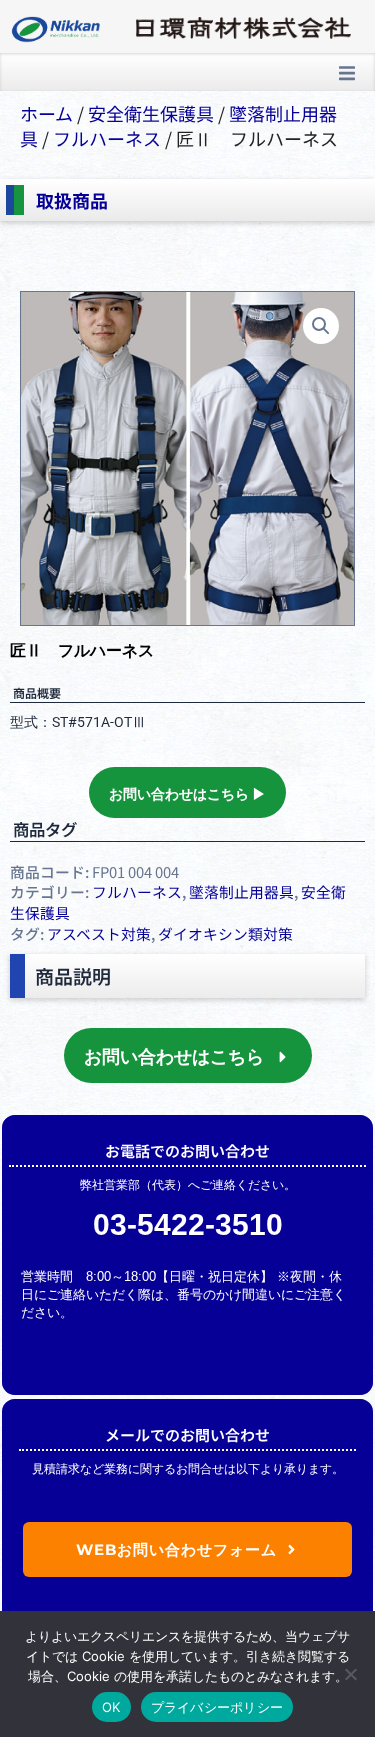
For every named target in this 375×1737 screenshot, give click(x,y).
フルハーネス (107, 138)
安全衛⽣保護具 (151, 113)
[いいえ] (350, 1674)
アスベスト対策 (99, 933)
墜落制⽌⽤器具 (241, 891)
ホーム (46, 113)
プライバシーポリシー (217, 1707)
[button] (347, 73)
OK (111, 1707)
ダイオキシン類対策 (225, 933)
